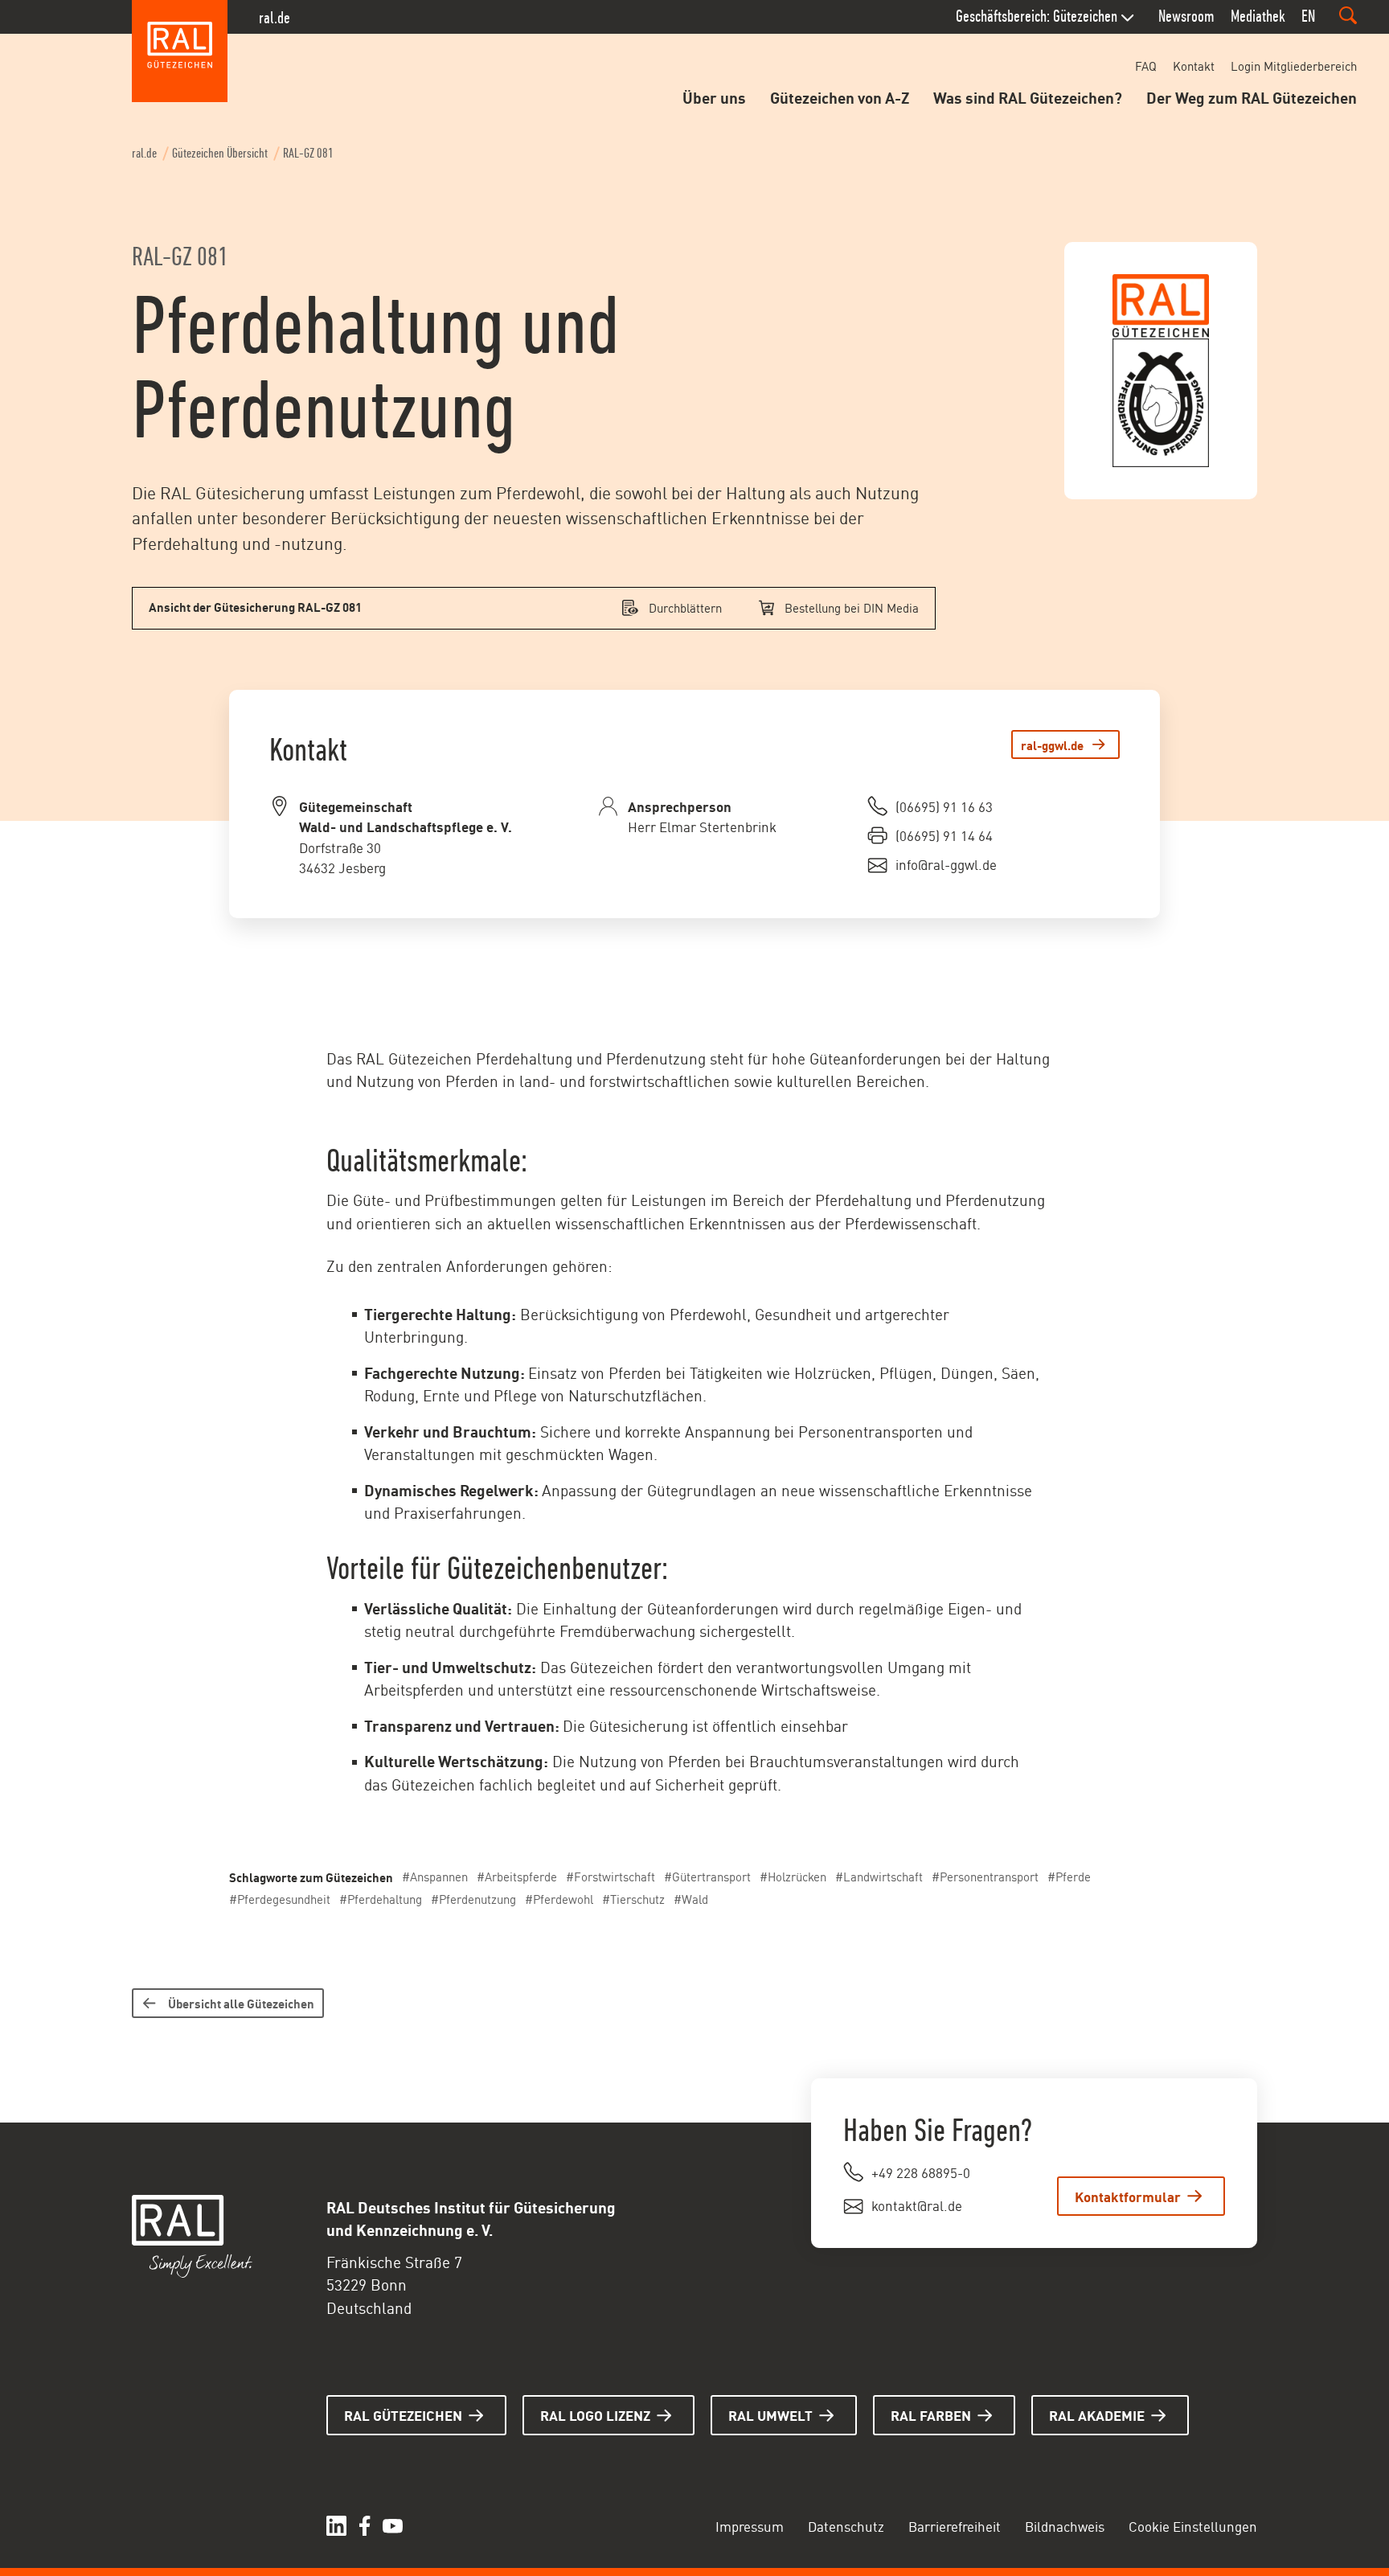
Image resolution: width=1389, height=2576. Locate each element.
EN (1308, 16)
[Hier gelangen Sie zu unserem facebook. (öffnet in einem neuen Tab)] (365, 2526)
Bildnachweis (1065, 2525)
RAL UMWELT (770, 2414)
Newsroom (1186, 16)
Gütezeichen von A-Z (840, 96)
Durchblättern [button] (685, 607)
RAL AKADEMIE (1097, 2414)
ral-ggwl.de (1052, 744)
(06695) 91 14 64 (944, 835)
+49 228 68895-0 (921, 2172)
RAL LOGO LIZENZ (595, 2414)
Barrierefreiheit (955, 2525)
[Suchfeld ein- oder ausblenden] (1348, 15)
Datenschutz (846, 2525)
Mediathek (1258, 16)
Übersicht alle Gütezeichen (241, 2003)
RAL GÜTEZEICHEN (403, 2414)
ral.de (275, 18)
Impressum (750, 2525)
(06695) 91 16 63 (944, 806)
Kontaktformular (1128, 2196)
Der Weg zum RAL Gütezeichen (1252, 96)
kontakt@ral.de (917, 2205)
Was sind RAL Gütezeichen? (1028, 96)
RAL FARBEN (931, 2414)
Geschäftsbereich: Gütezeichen (1037, 16)
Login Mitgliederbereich (1294, 66)
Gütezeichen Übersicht (220, 153)
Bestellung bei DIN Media (852, 607)
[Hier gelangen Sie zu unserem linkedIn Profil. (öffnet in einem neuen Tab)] (336, 2526)
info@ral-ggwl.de (946, 863)
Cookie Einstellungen (1193, 2525)
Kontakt (1194, 66)
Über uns (714, 96)
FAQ (1146, 66)
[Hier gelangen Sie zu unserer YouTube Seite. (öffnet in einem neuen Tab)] (393, 2526)
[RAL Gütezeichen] (180, 51)
